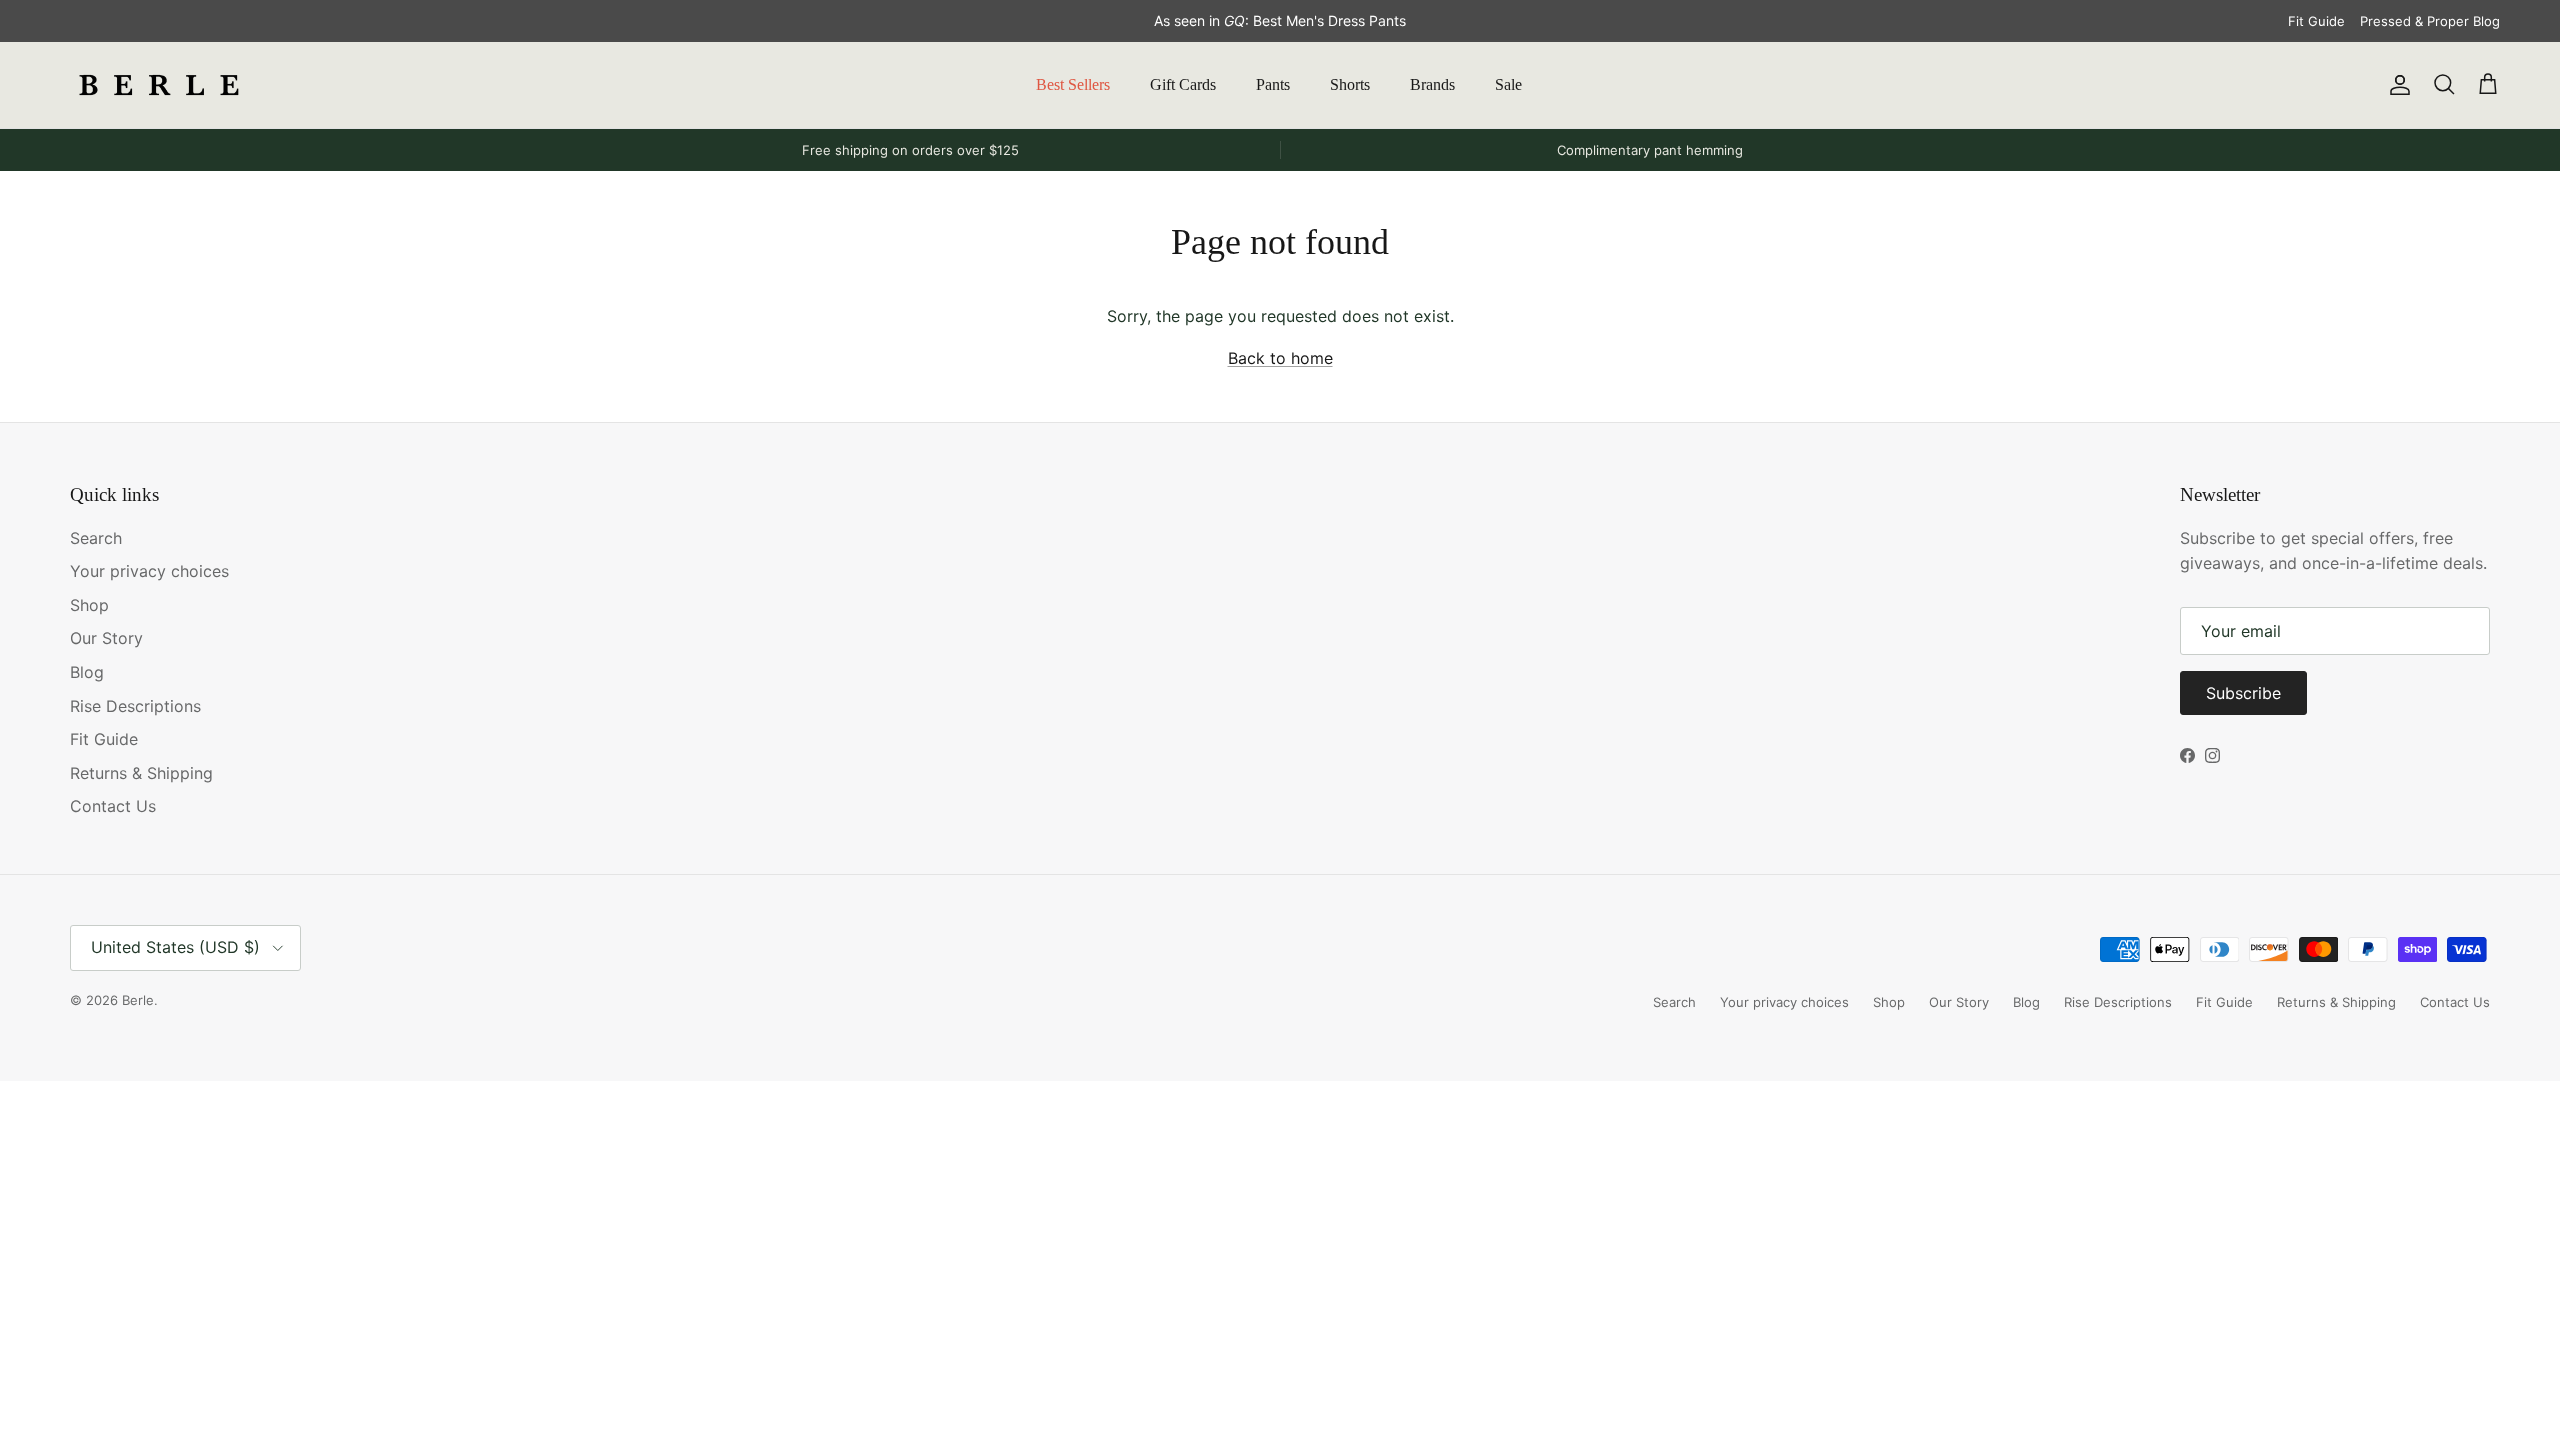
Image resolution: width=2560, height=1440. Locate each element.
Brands (1432, 84)
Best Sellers (1073, 84)
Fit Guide (2316, 21)
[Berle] (160, 85)
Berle (138, 1000)
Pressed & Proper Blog (2430, 21)
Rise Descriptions (135, 706)
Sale (1508, 84)
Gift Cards (1183, 84)
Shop (89, 605)
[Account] (2396, 85)
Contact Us (113, 806)
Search (96, 538)
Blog (87, 672)
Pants (1273, 84)
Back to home (1280, 358)
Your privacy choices (149, 571)
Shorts (1350, 84)
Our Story (106, 638)
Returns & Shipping (141, 773)
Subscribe (2243, 693)
